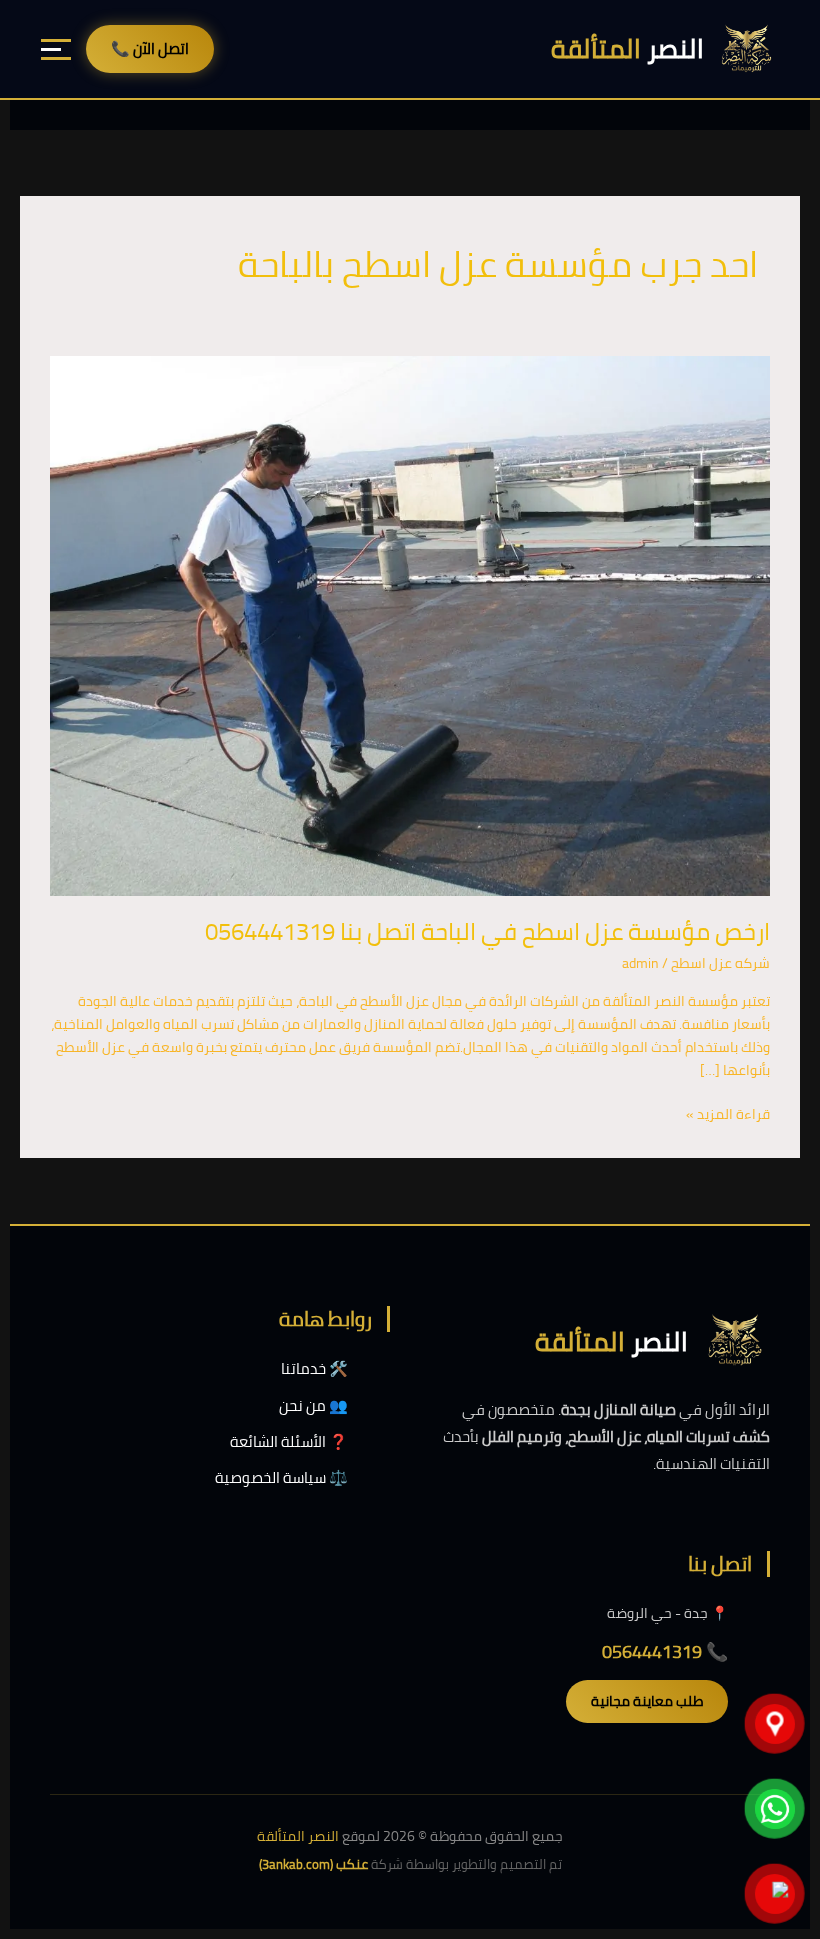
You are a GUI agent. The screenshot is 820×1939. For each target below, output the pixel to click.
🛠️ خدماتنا (314, 1368)
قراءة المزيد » (728, 1114)
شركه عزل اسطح (720, 963)
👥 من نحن (313, 1405)
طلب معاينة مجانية (647, 1701)
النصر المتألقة (298, 1836)
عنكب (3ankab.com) (313, 1864)
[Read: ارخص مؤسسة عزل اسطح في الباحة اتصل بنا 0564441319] (410, 625)
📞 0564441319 (665, 1651)
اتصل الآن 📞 (150, 48)
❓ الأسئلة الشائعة (289, 1441)
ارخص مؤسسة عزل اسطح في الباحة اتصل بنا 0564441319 (487, 931)
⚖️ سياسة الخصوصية (281, 1477)
